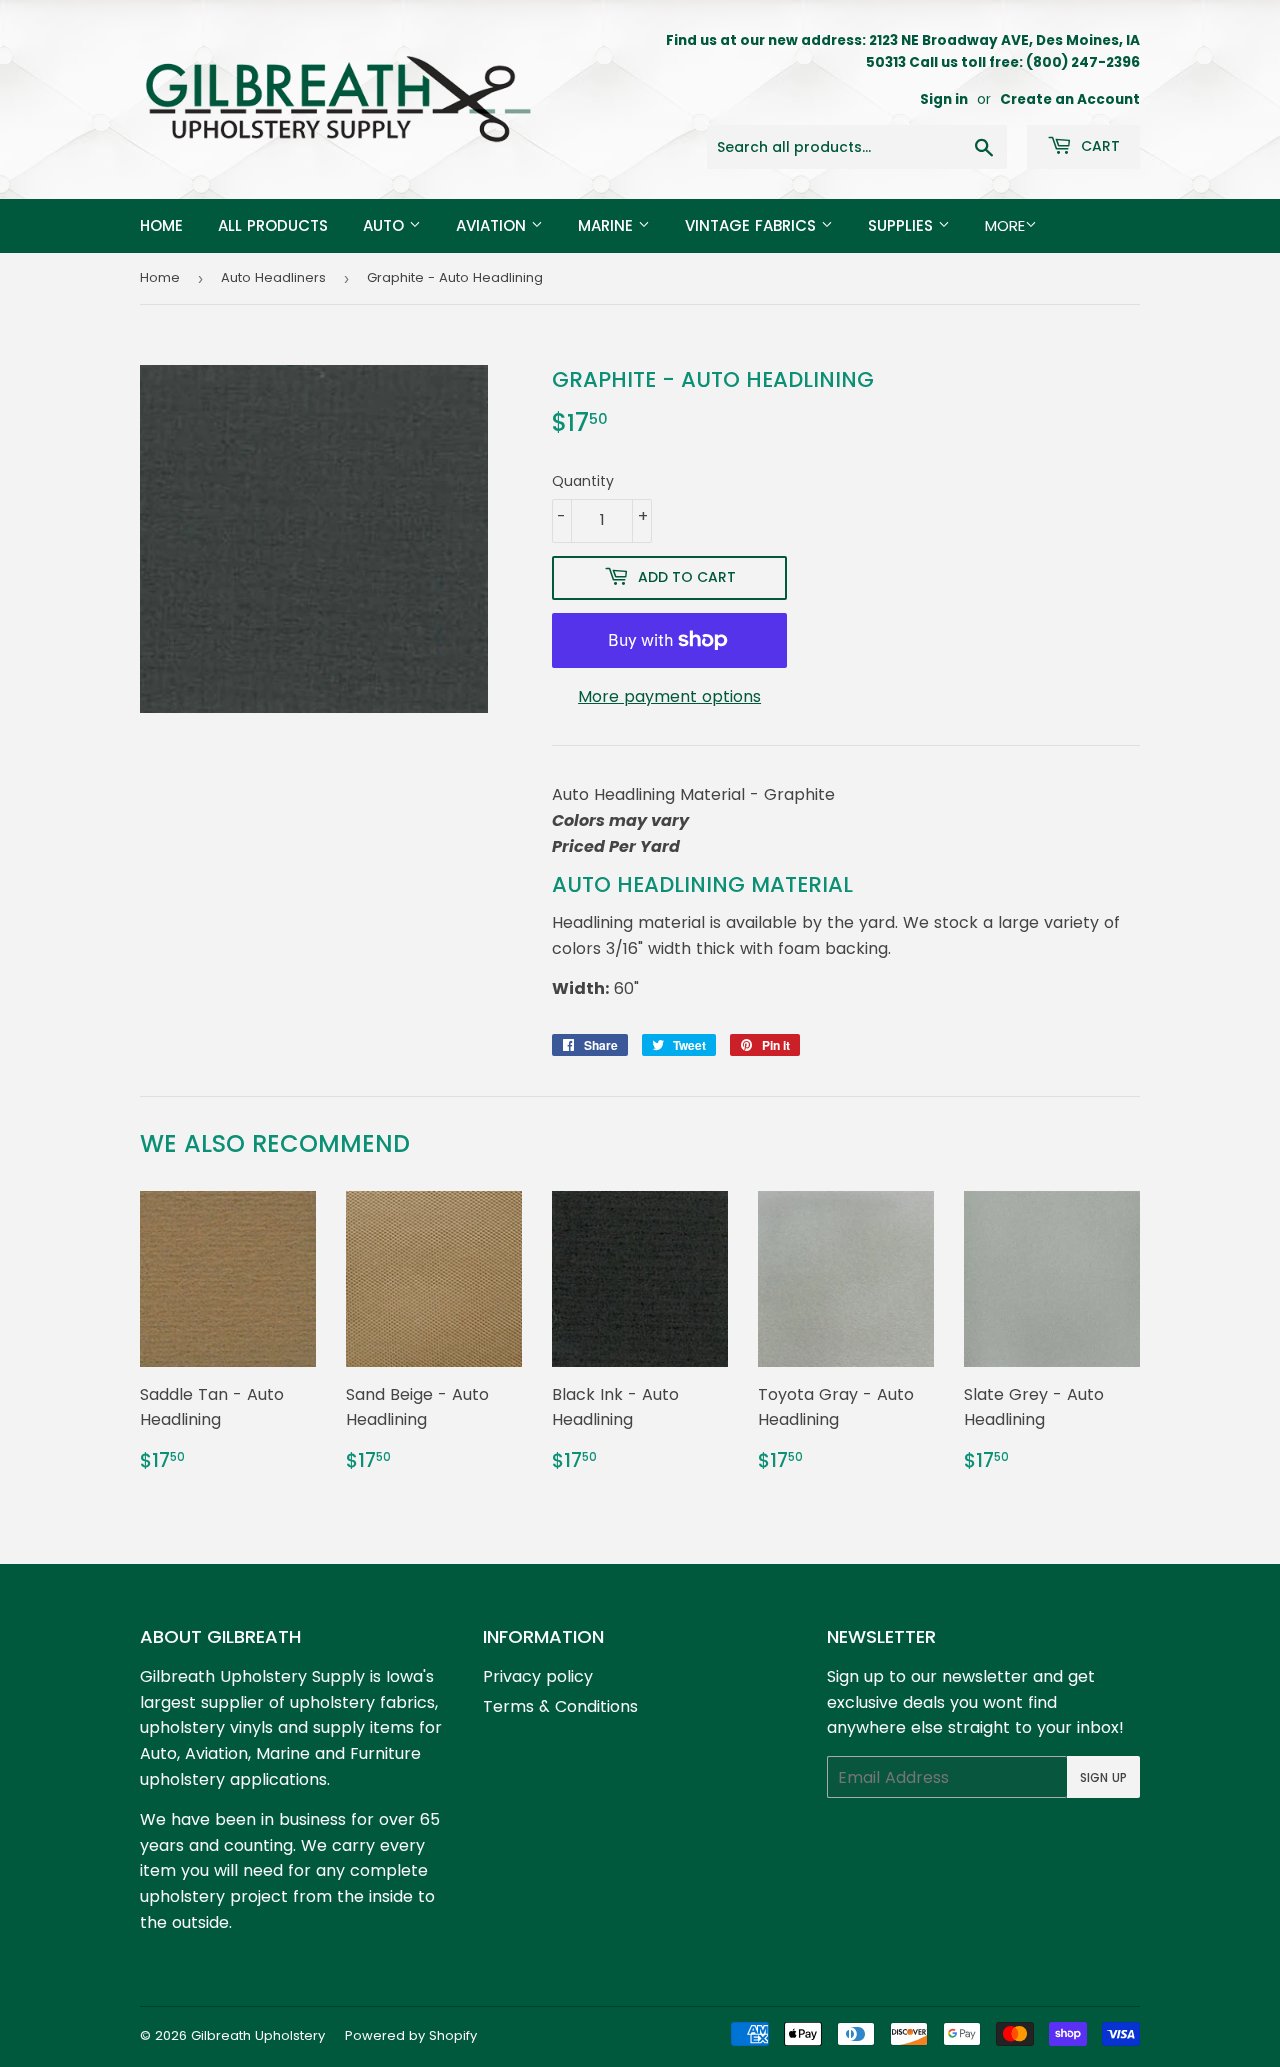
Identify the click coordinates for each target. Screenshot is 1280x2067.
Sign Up (1103, 1777)
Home (161, 225)
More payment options (669, 696)
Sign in (944, 99)
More (1005, 225)
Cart (1098, 146)
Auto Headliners (273, 277)
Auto (386, 225)
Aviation (493, 225)
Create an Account (1070, 99)
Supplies (903, 225)
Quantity (583, 481)
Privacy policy (538, 1676)
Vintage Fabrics (753, 225)
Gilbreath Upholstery (258, 2035)
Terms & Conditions (560, 1706)
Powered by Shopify (411, 2035)
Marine (608, 225)
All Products (273, 225)
